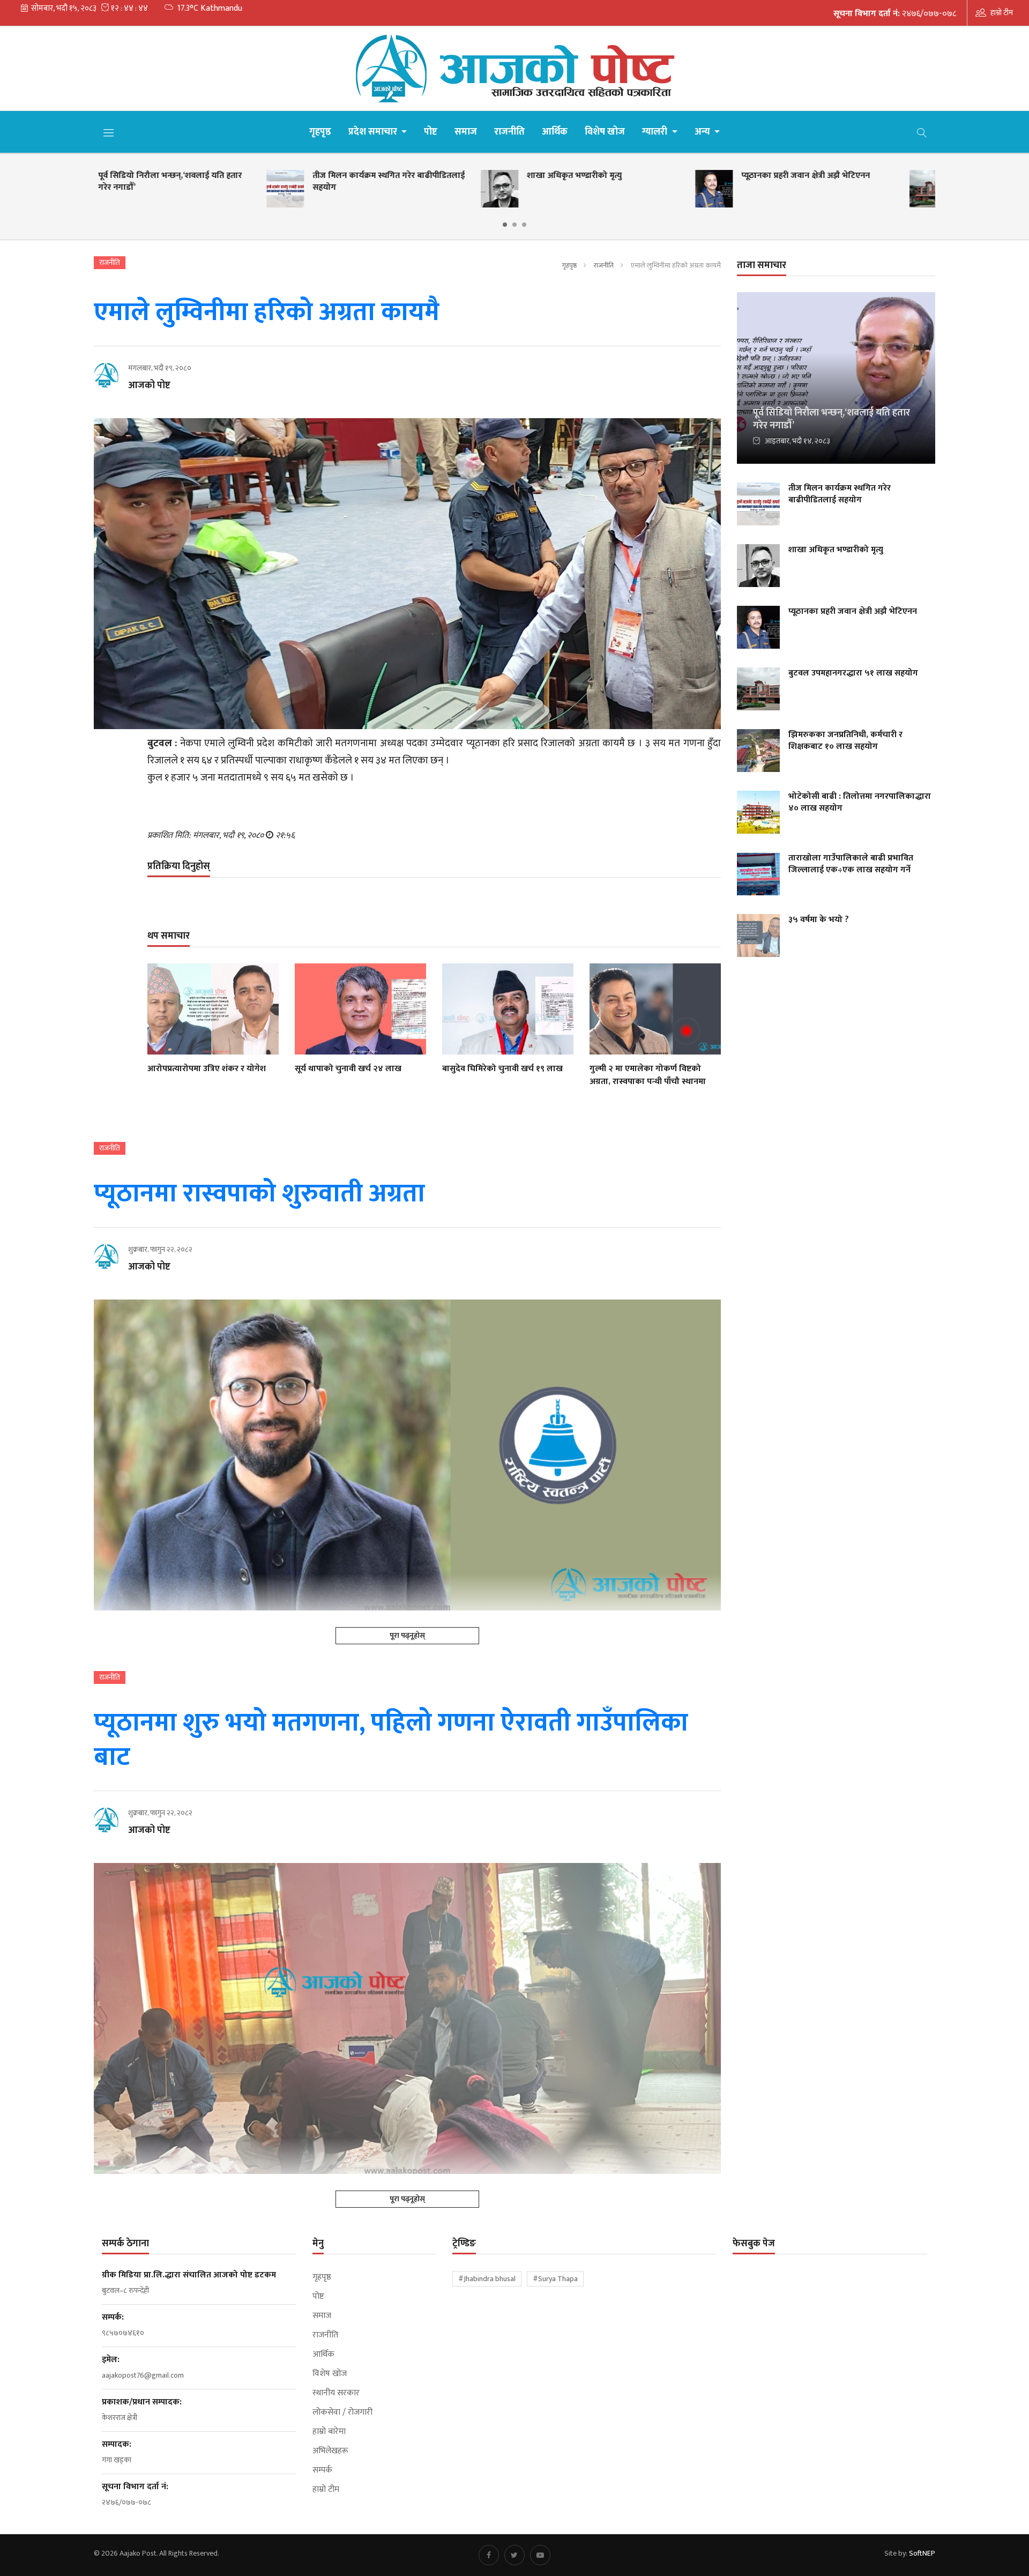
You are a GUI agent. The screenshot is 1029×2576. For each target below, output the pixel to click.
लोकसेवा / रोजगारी (342, 2412)
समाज (466, 132)
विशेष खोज (605, 132)
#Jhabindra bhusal (487, 2279)
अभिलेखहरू (330, 2451)
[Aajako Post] (514, 68)
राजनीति (509, 132)
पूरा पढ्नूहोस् (407, 1635)
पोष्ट (431, 132)
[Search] (922, 132)
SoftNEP (922, 2553)
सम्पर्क (322, 2470)
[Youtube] (540, 2555)
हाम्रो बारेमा (329, 2432)
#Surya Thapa (555, 2279)
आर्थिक (555, 132)
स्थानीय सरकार (336, 2393)
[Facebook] (489, 2555)
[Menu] (109, 132)
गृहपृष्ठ (320, 132)
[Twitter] (514, 2555)
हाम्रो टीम (1002, 13)
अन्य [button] (703, 132)
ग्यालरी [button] (656, 132)
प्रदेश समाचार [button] (374, 132)
